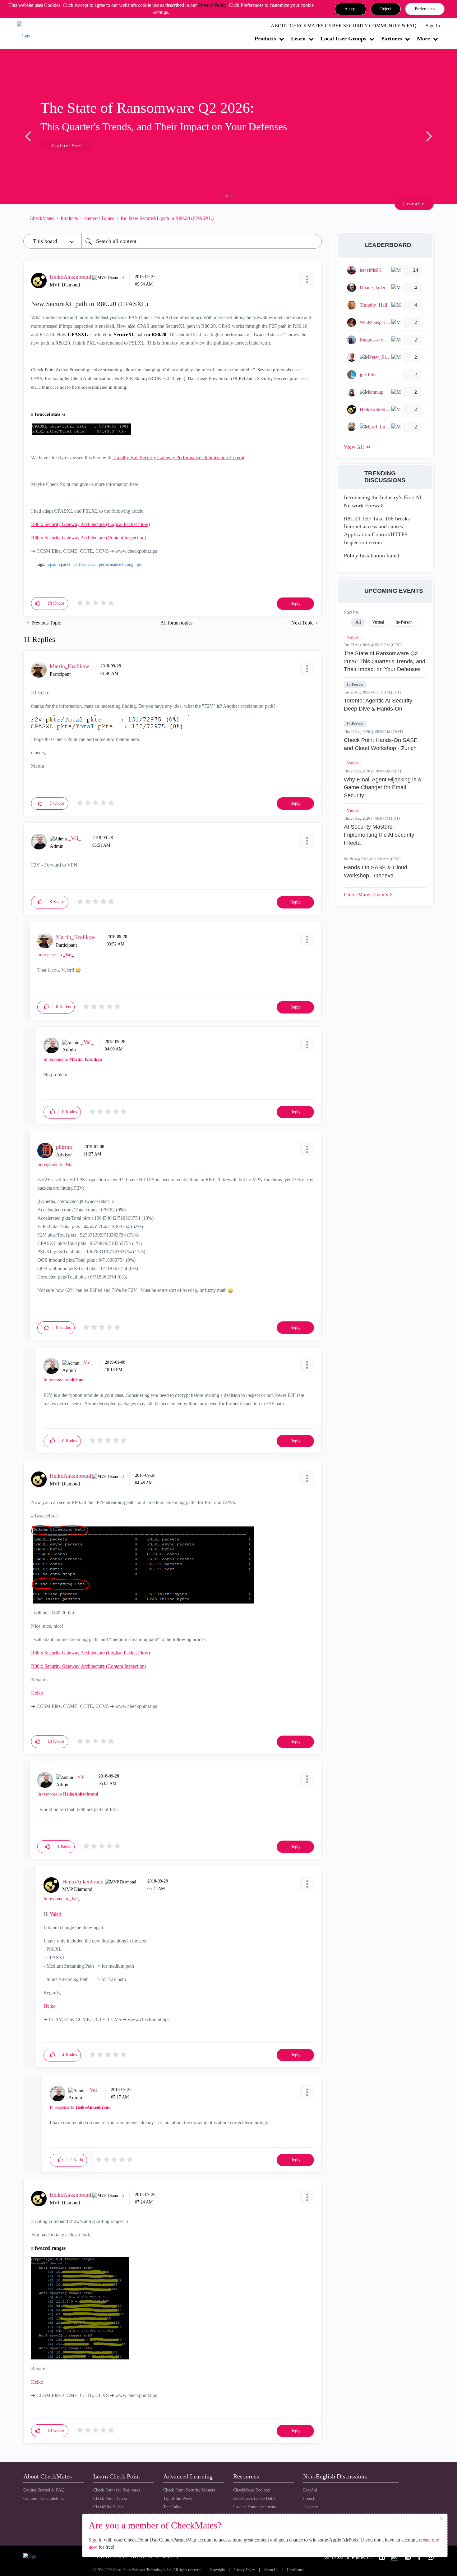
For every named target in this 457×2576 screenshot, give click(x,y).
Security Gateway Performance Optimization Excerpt (192, 458)
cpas (52, 564)
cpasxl (65, 564)
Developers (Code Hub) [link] (254, 2498)
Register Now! (67, 146)
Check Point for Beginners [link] (117, 2490)
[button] (351, 9)
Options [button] (314, 218)
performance (84, 564)
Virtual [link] (378, 622)
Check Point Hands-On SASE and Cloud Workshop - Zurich (381, 744)
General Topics (99, 218)
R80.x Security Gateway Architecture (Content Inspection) (89, 538)
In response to (55, 955)
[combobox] (202, 241)
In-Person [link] (404, 622)
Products (265, 39)
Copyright (217, 2570)
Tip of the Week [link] (178, 2498)
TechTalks (172, 2507)
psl (139, 564)
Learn (298, 39)
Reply (295, 604)
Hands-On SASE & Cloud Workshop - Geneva (376, 872)
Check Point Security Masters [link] (189, 2490)
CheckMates (42, 218)
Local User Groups (343, 39)
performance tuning (116, 564)
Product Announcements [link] (254, 2507)
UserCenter (295, 2570)
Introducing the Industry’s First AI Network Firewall (383, 501)
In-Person (355, 684)
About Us (271, 2570)
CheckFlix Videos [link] (109, 2507)
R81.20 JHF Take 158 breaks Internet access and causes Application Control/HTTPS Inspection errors (377, 531)
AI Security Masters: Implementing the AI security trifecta (379, 835)
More (423, 39)
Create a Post (414, 204)
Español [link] (310, 2490)
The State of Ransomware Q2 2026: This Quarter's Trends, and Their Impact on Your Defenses (385, 661)
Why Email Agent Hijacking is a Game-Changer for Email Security (382, 787)
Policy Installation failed (372, 556)
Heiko (37, 1693)
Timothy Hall (126, 458)
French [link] (309, 2498)
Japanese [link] (311, 2507)
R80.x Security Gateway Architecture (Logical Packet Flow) (90, 524)
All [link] (358, 622)
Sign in (96, 2540)
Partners (392, 39)
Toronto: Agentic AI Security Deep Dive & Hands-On (378, 705)
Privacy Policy (212, 5)
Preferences (425, 9)
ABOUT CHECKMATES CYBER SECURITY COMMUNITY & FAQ (344, 26)
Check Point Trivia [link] (110, 2498)
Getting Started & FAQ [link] (44, 2490)
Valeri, (56, 1914)
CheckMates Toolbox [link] (252, 2490)
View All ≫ (358, 447)
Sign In (433, 26)
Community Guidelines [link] (44, 2498)
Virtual (353, 637)
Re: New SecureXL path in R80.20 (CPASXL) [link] (167, 218)
